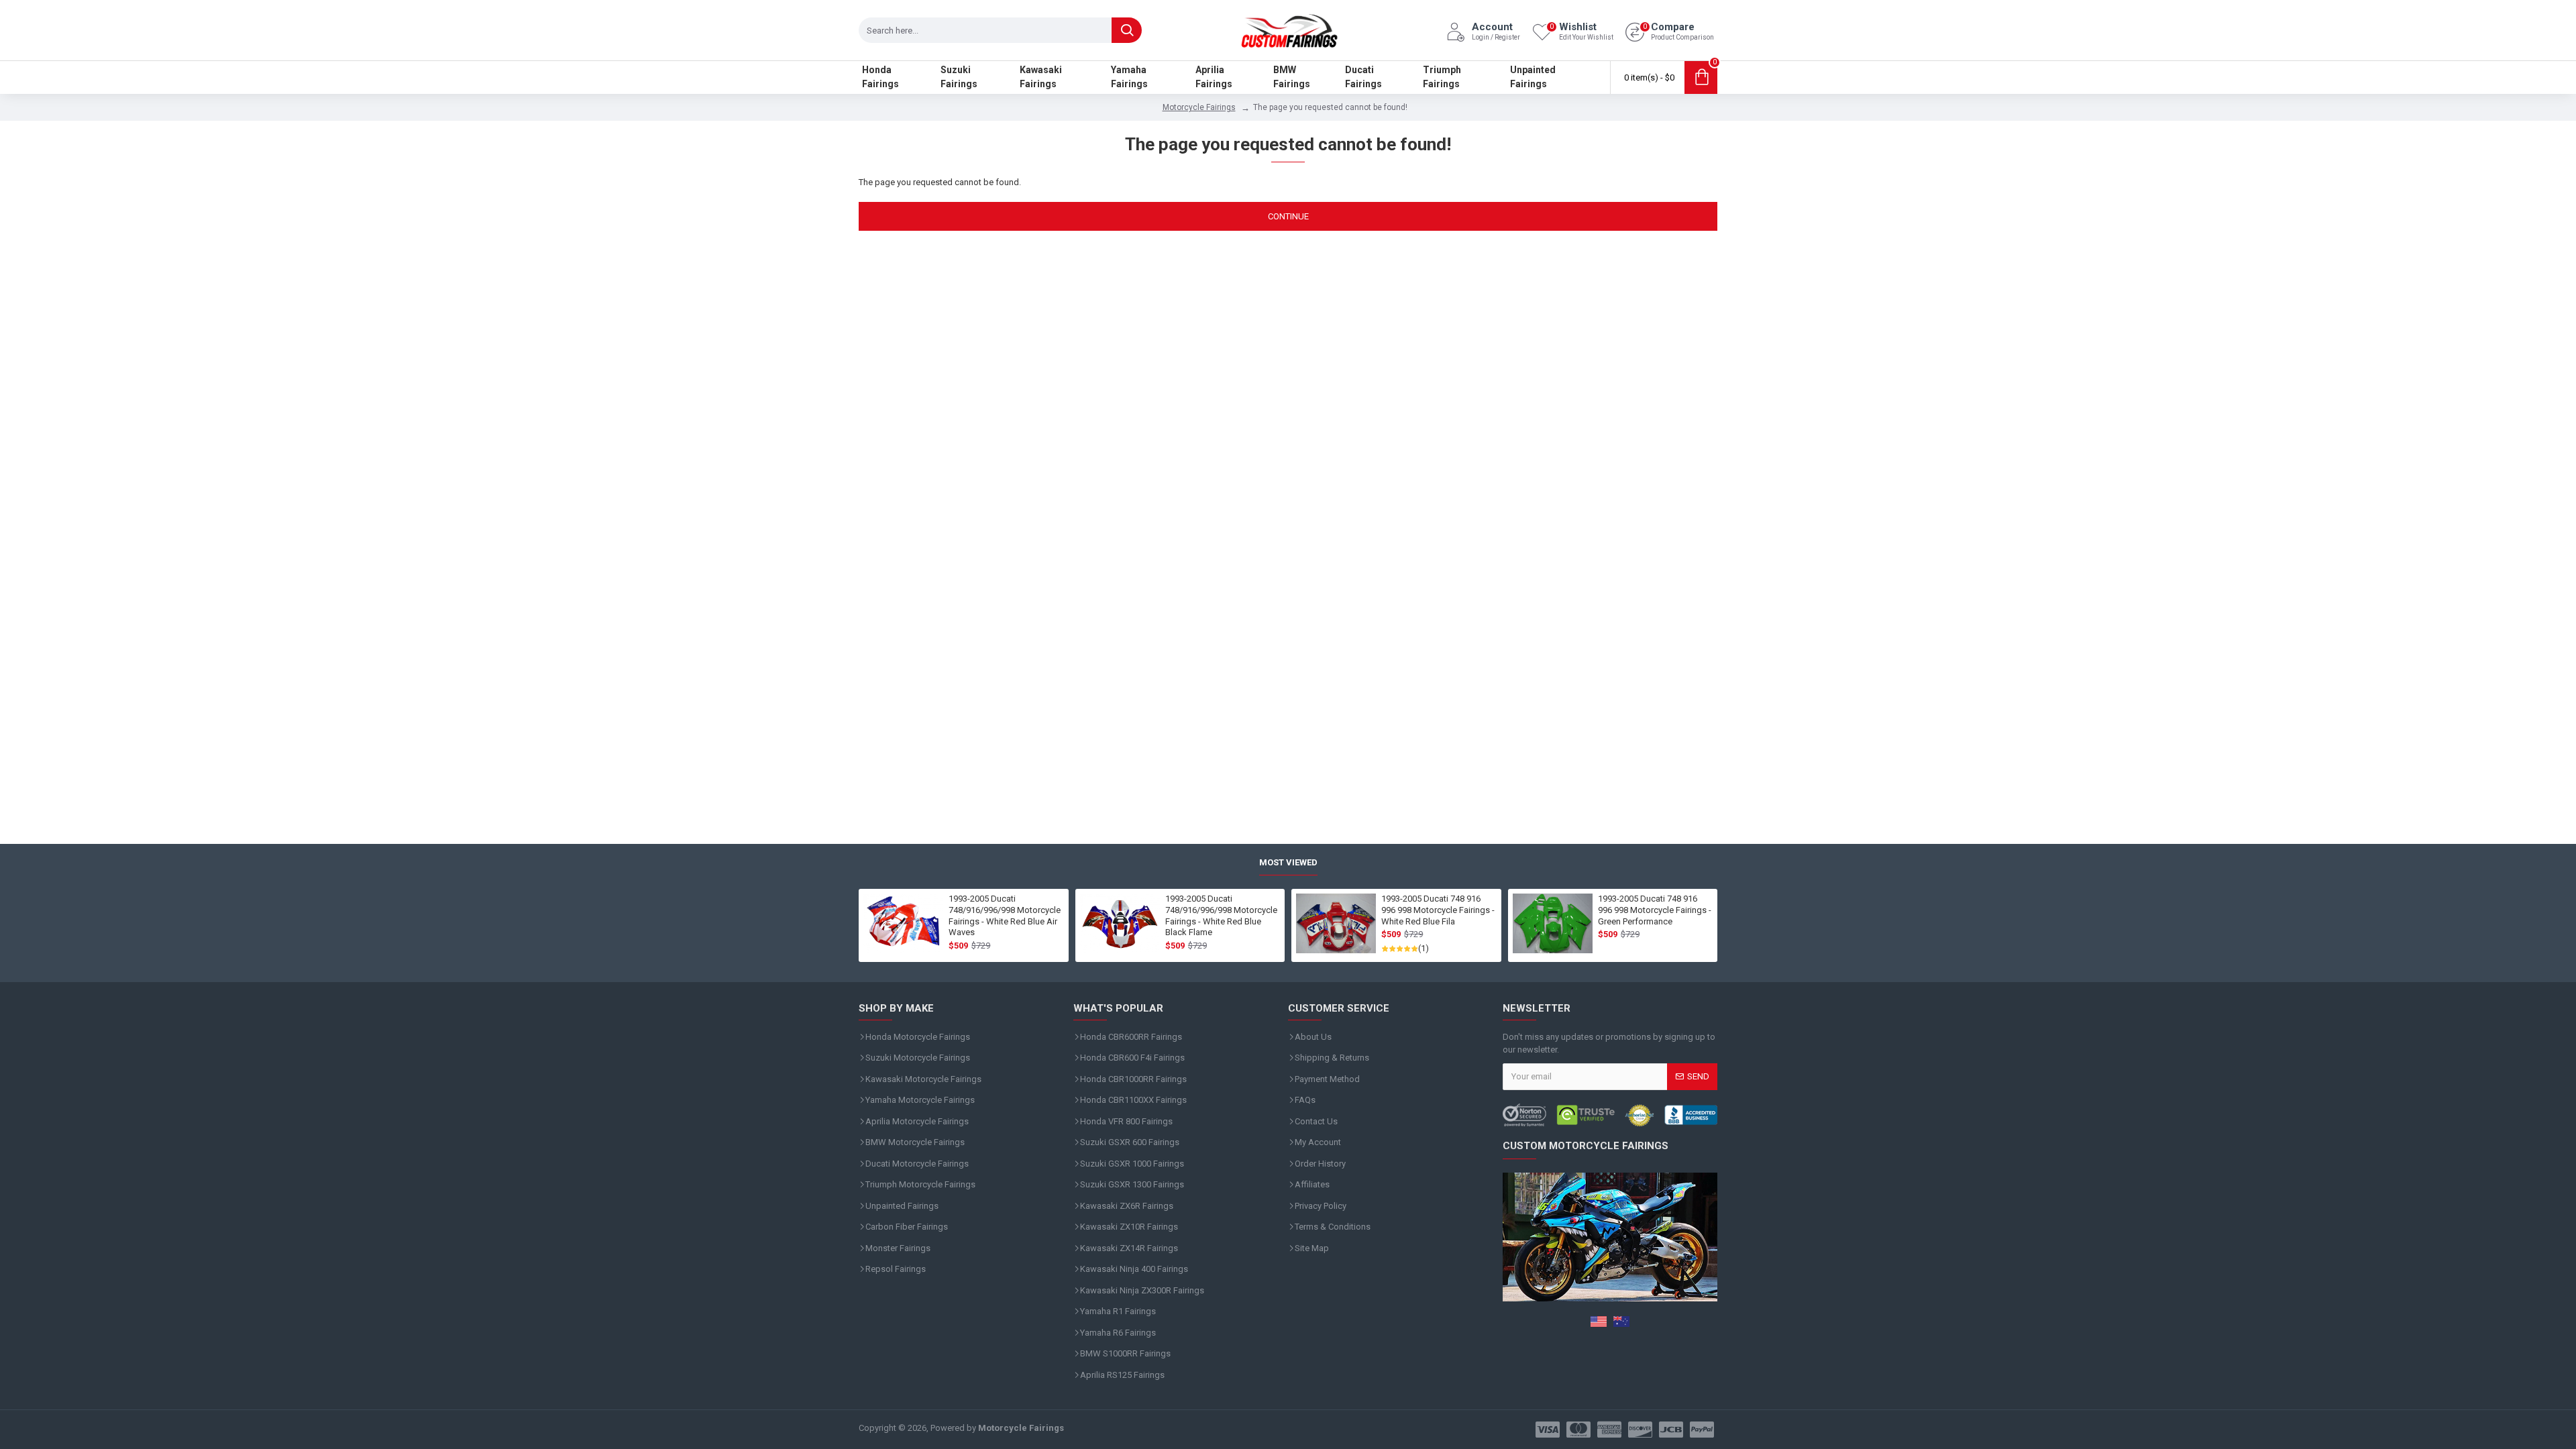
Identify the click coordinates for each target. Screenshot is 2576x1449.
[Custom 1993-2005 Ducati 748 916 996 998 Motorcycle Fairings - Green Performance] (1553, 924)
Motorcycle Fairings (1199, 107)
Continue (1288, 216)
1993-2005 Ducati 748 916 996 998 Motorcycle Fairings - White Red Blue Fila (1438, 910)
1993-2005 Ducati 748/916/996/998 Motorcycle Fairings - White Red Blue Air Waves (1005, 916)
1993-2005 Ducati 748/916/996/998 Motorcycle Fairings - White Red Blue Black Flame (1221, 916)
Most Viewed (1288, 862)
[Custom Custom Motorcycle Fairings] (1610, 1115)
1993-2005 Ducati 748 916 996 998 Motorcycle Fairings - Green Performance (1655, 910)
